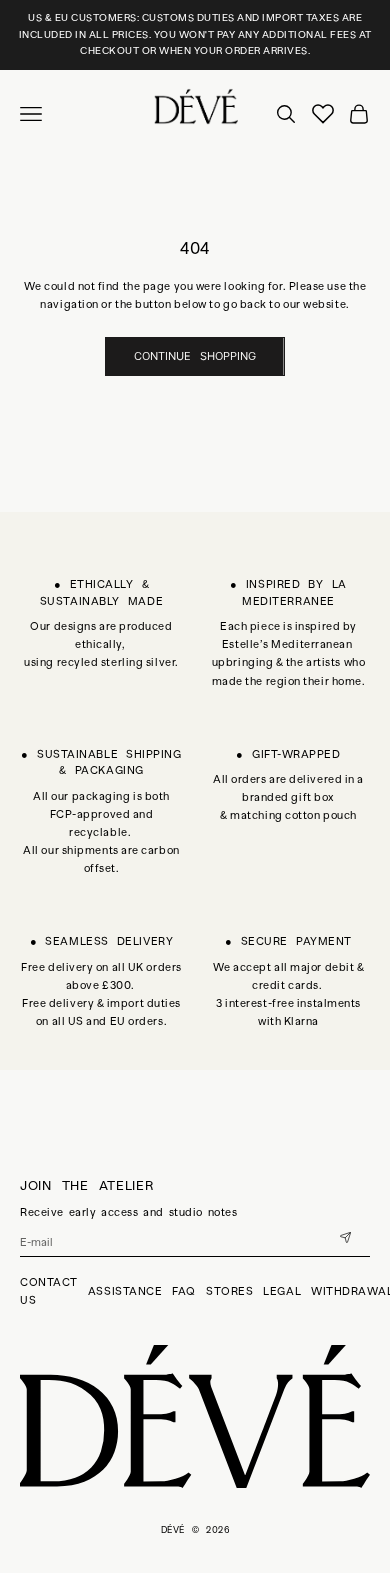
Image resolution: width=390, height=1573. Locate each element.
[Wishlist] (323, 114)
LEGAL (282, 1291)
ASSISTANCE (125, 1291)
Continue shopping (195, 356)
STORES (229, 1291)
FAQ (184, 1291)
